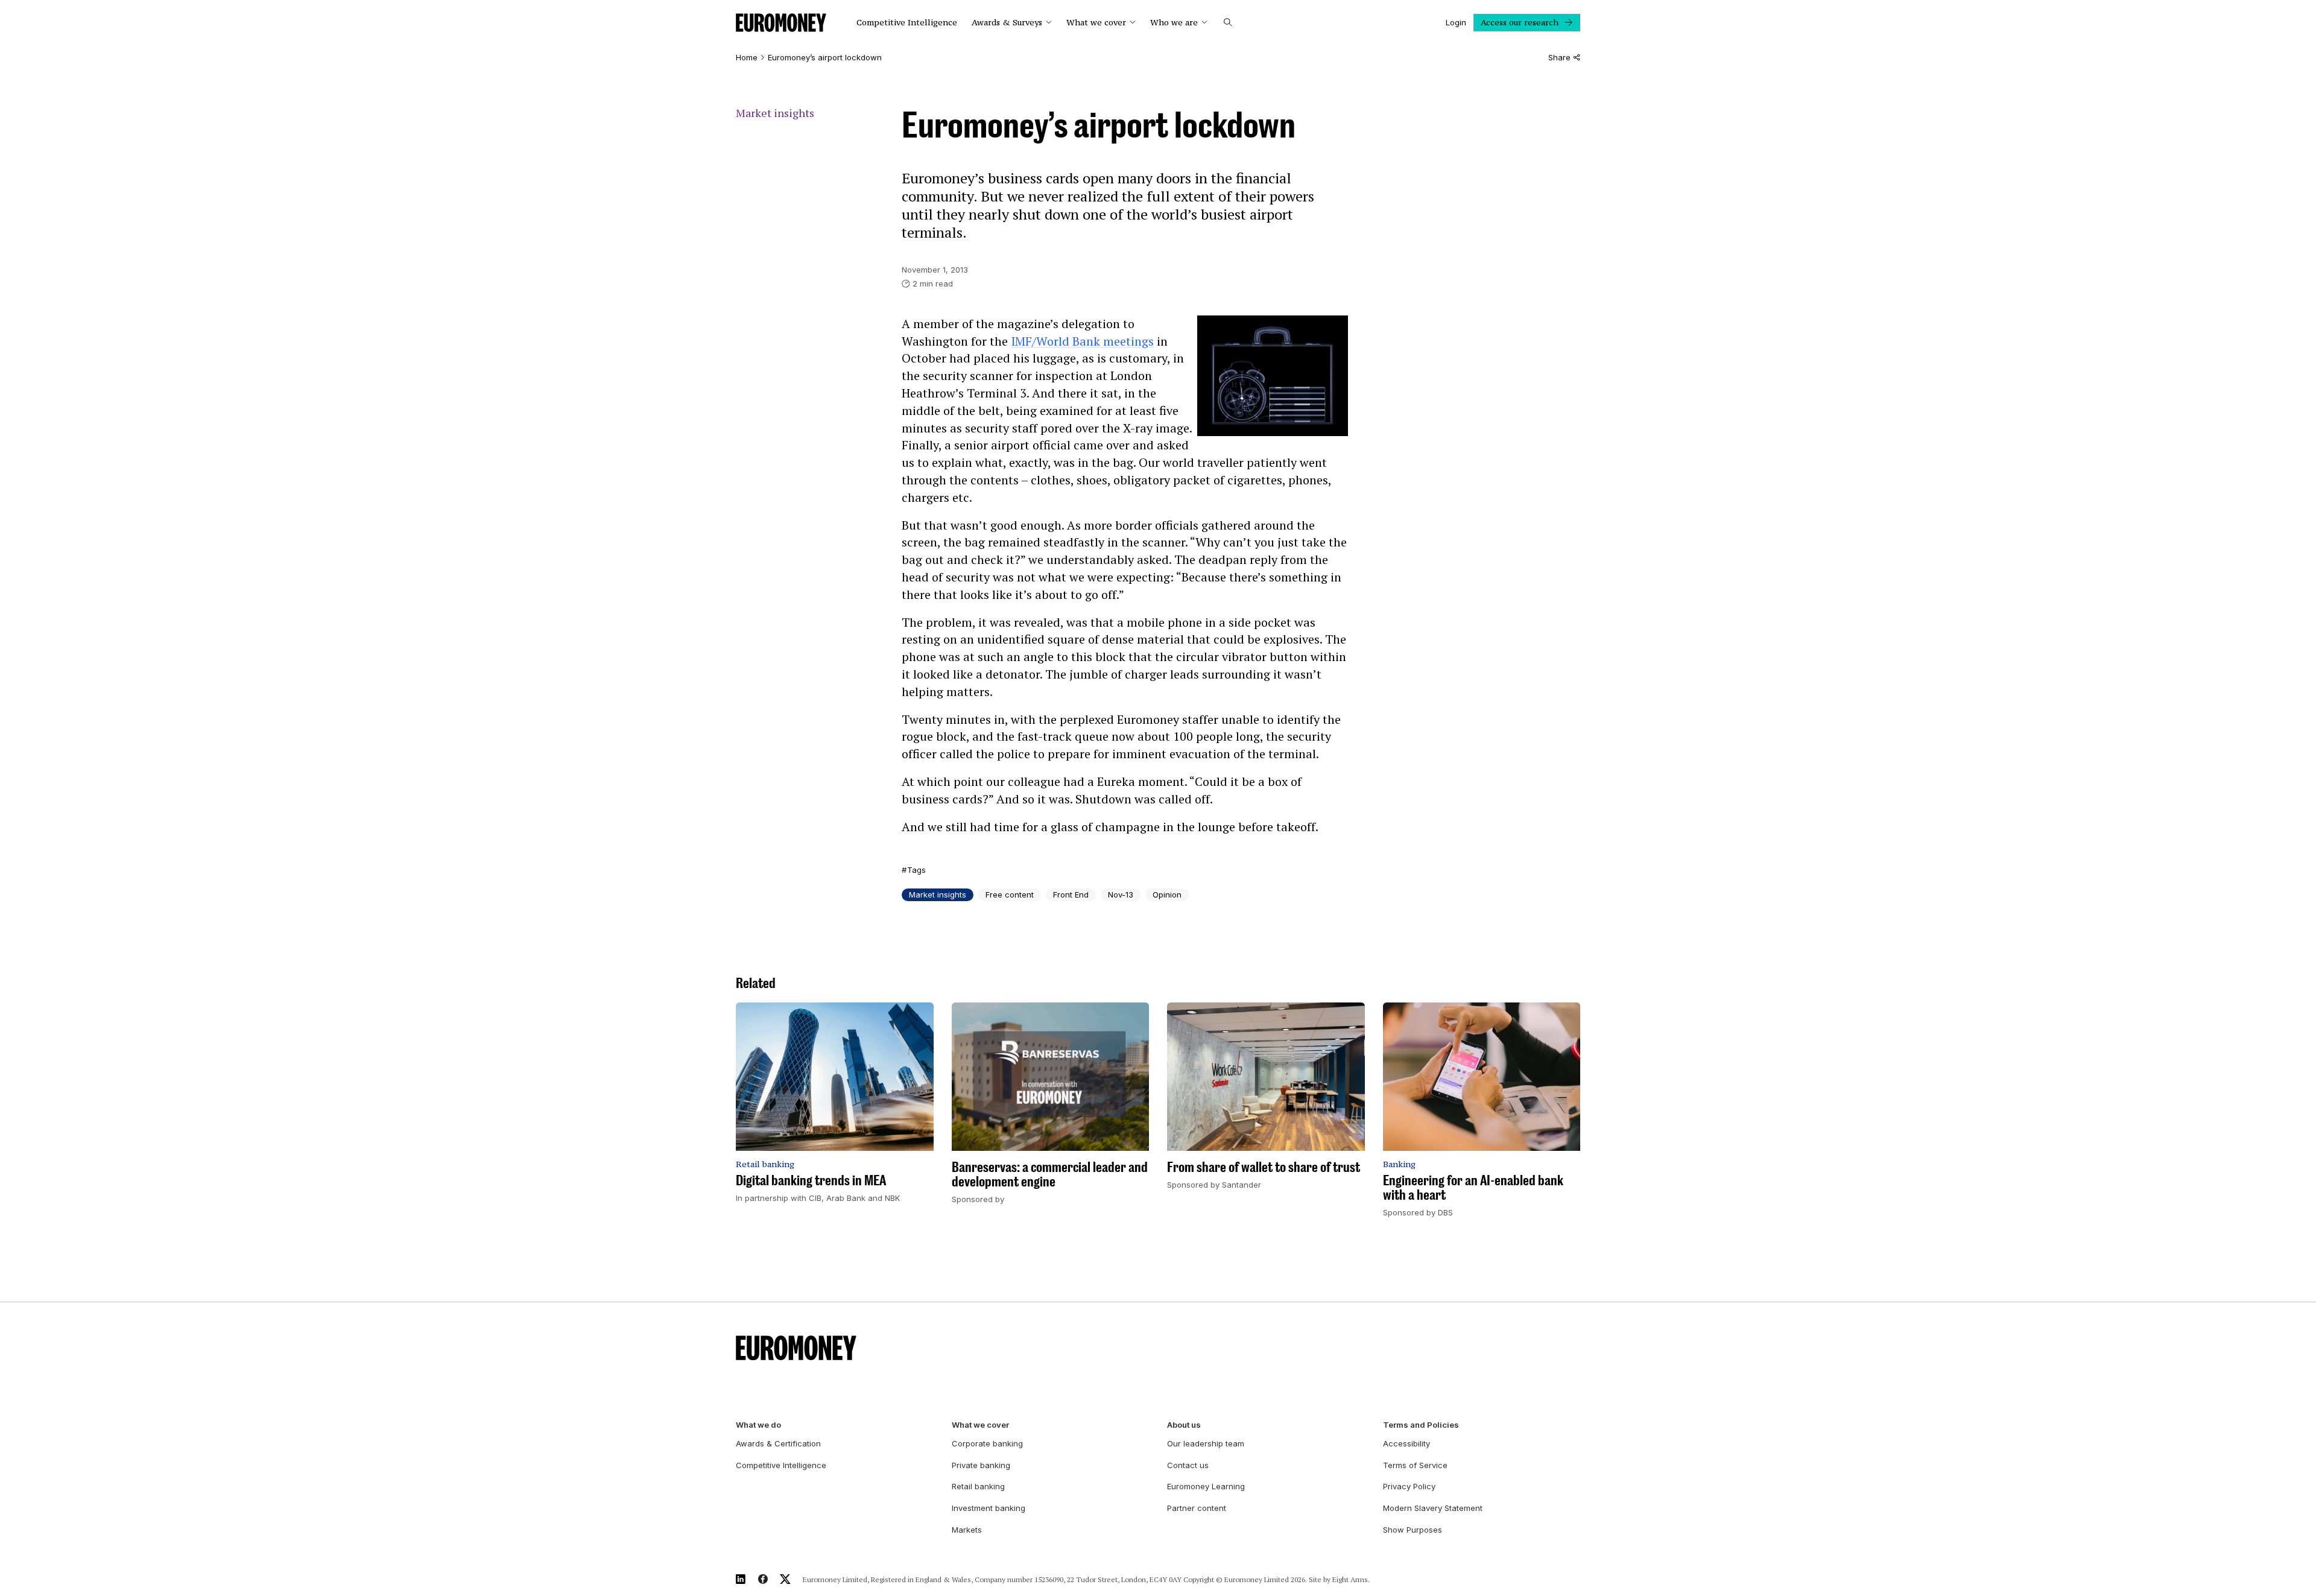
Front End (1071, 895)
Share (1559, 58)
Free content (1010, 895)
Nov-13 (1121, 895)
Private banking (981, 1465)
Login (1456, 22)
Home (747, 58)
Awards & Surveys (1007, 23)
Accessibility (1406, 1443)
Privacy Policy (1409, 1486)
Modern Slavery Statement (1433, 1508)
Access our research (1520, 22)
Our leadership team (1206, 1443)
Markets (967, 1530)
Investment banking (989, 1508)
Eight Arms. (1351, 1579)
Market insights (775, 113)
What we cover (1096, 23)
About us (1184, 1425)
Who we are (1174, 23)
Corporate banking (987, 1443)
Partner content (1197, 1508)
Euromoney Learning (1206, 1486)
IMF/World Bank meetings (1082, 341)
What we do (758, 1425)
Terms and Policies (1421, 1425)
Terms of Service (1415, 1465)
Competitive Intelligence (907, 23)
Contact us (1188, 1465)
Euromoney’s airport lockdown (825, 58)
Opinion (1167, 895)
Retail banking (978, 1486)
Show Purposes (1413, 1530)
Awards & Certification (778, 1443)
